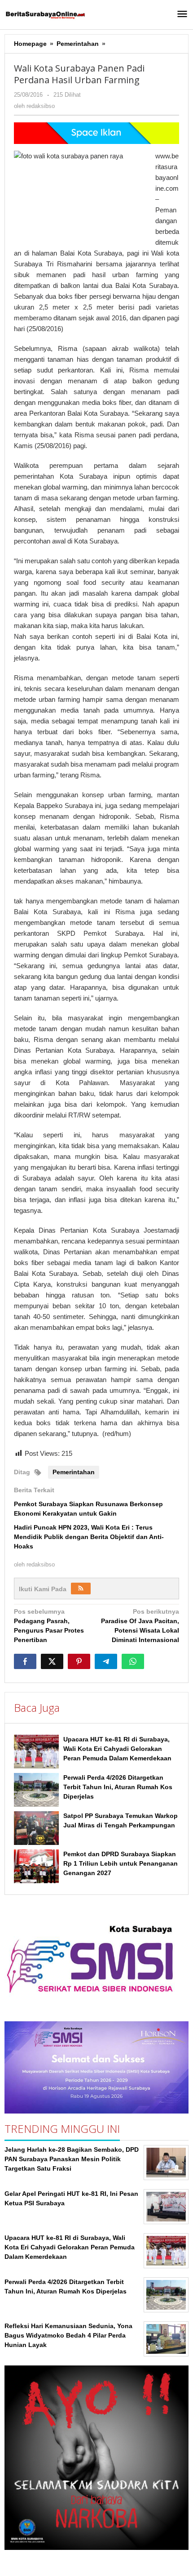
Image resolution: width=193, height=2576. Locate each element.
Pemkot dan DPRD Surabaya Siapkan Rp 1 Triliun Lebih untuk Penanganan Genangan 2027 (121, 1863)
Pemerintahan (74, 1472)
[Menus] (182, 15)
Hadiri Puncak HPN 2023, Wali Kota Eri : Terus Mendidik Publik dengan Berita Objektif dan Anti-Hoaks (89, 1537)
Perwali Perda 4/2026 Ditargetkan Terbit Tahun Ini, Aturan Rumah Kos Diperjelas (118, 1787)
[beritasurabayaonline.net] (45, 14)
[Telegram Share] (106, 1661)
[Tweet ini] (52, 1661)
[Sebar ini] (25, 1661)
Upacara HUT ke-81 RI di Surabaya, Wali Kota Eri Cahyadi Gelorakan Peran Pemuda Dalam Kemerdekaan (117, 1749)
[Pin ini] (79, 1661)
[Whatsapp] (133, 1661)
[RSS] (81, 1589)
